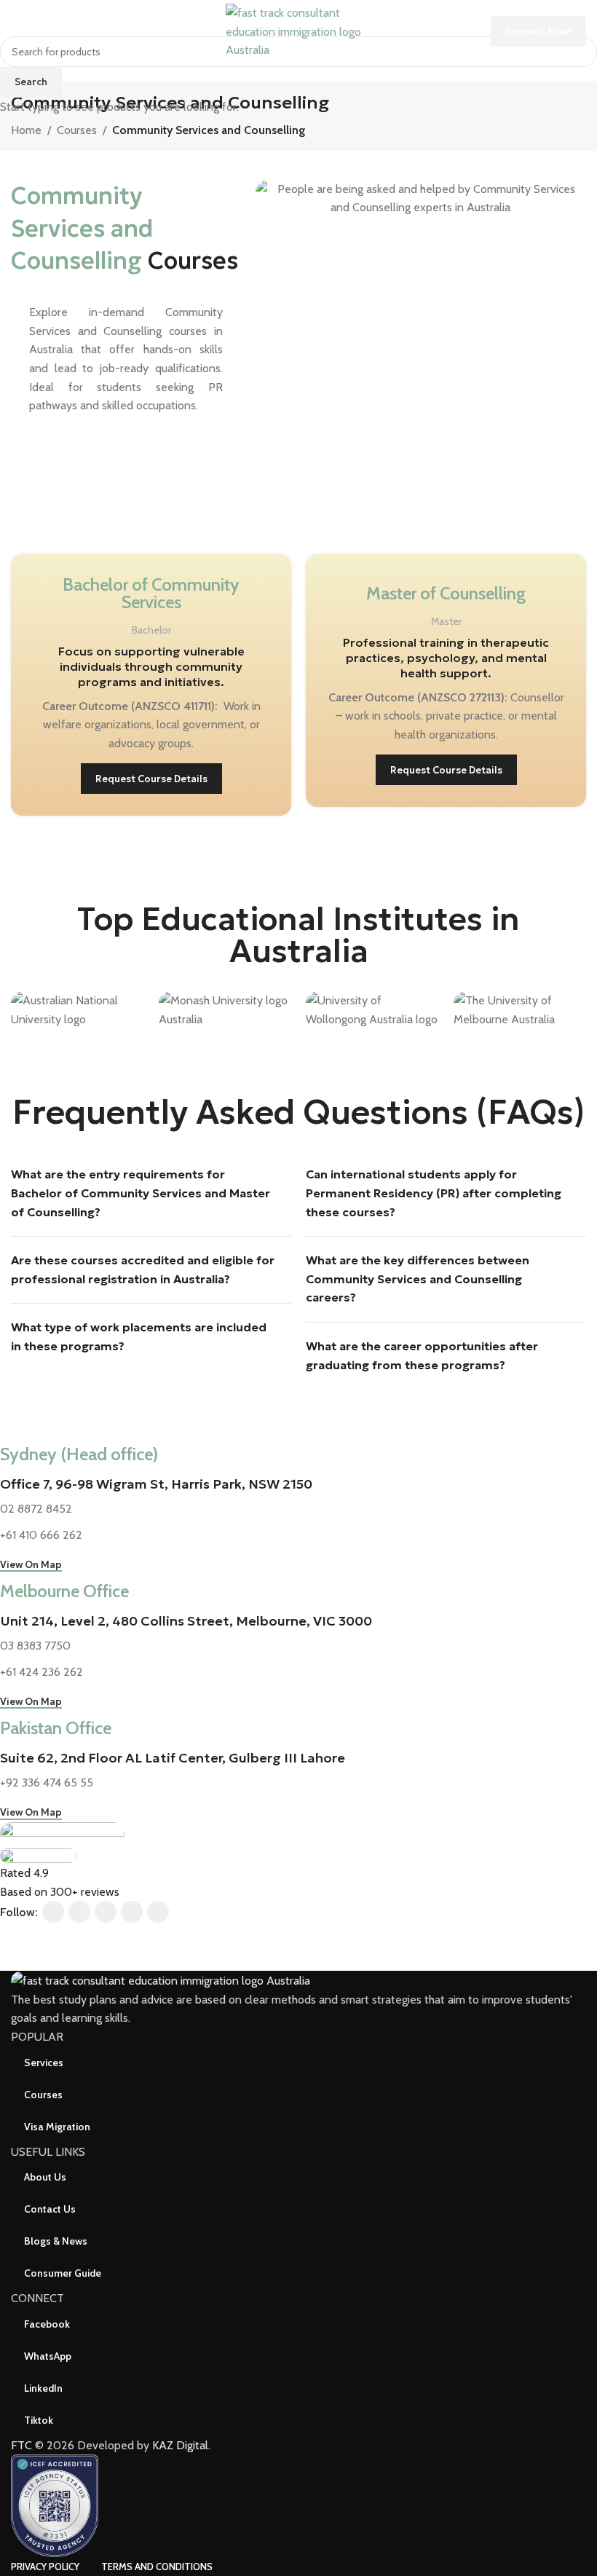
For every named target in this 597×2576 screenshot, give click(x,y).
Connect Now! (538, 32)
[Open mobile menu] (17, 31)
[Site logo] (298, 30)
